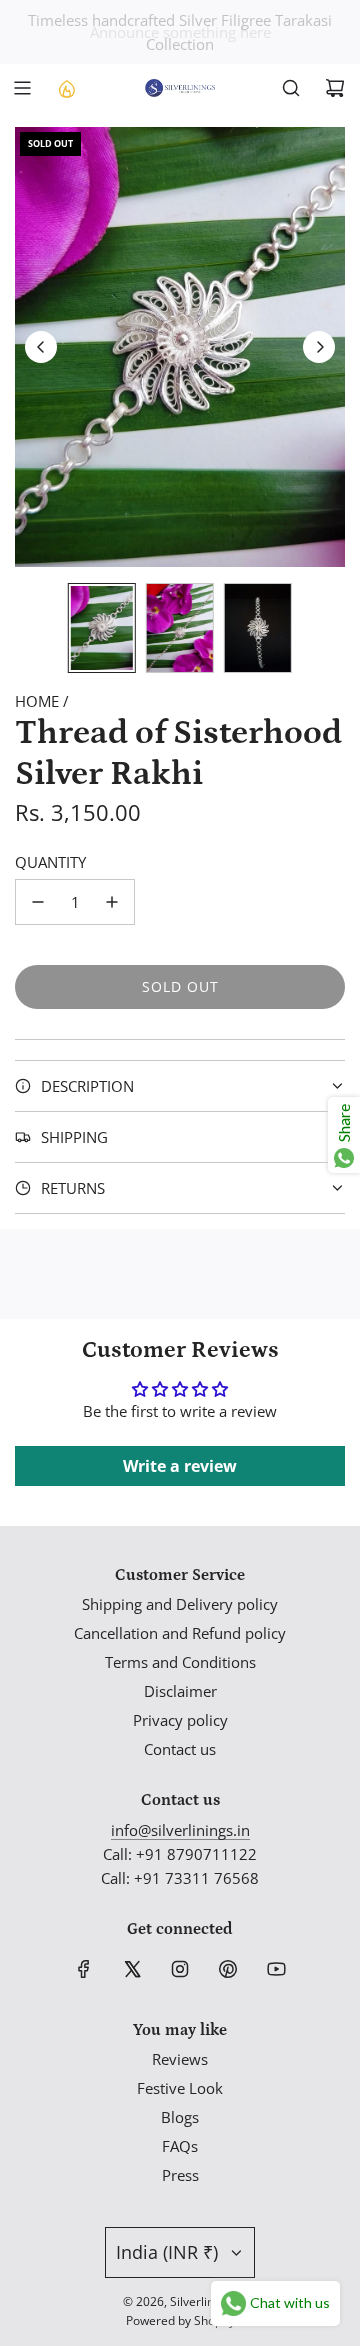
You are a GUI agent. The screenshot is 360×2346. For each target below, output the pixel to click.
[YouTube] (276, 1969)
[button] (41, 347)
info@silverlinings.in (180, 1830)
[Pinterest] (228, 1969)
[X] (132, 1969)
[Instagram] (180, 1969)
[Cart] (335, 88)
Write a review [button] (180, 1466)
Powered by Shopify (180, 2320)
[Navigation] (22, 88)
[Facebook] (84, 1969)
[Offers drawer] (66, 88)
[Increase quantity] (112, 902)
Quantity (50, 862)
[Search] (291, 88)
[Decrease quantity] (38, 902)
